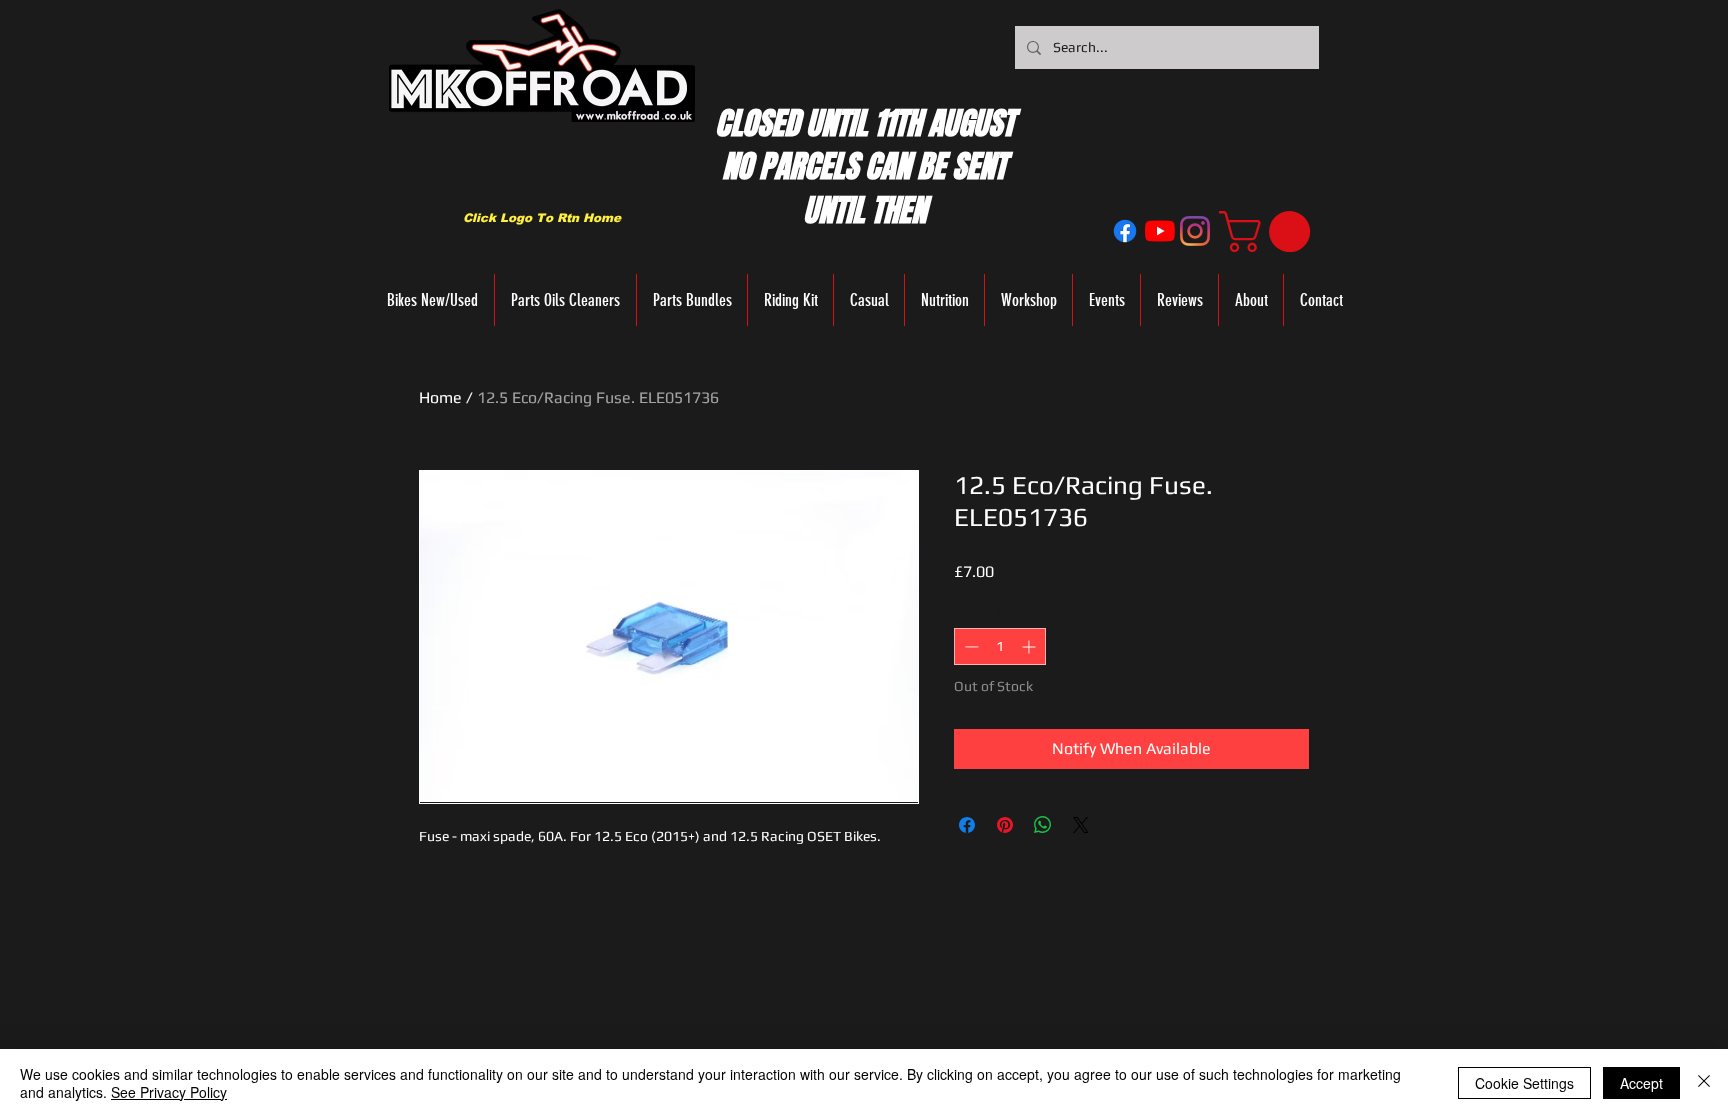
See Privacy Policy (169, 1092)
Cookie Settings (1524, 1083)
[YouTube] (1160, 231)
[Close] (1704, 1083)
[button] (1269, 231)
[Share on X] (1081, 825)
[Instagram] (1195, 231)
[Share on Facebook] (967, 825)
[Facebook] (1125, 231)
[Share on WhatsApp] (1043, 825)
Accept (1641, 1083)
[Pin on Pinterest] (1005, 825)
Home (440, 397)
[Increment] (1030, 646)
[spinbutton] (1000, 646)
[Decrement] (969, 646)
